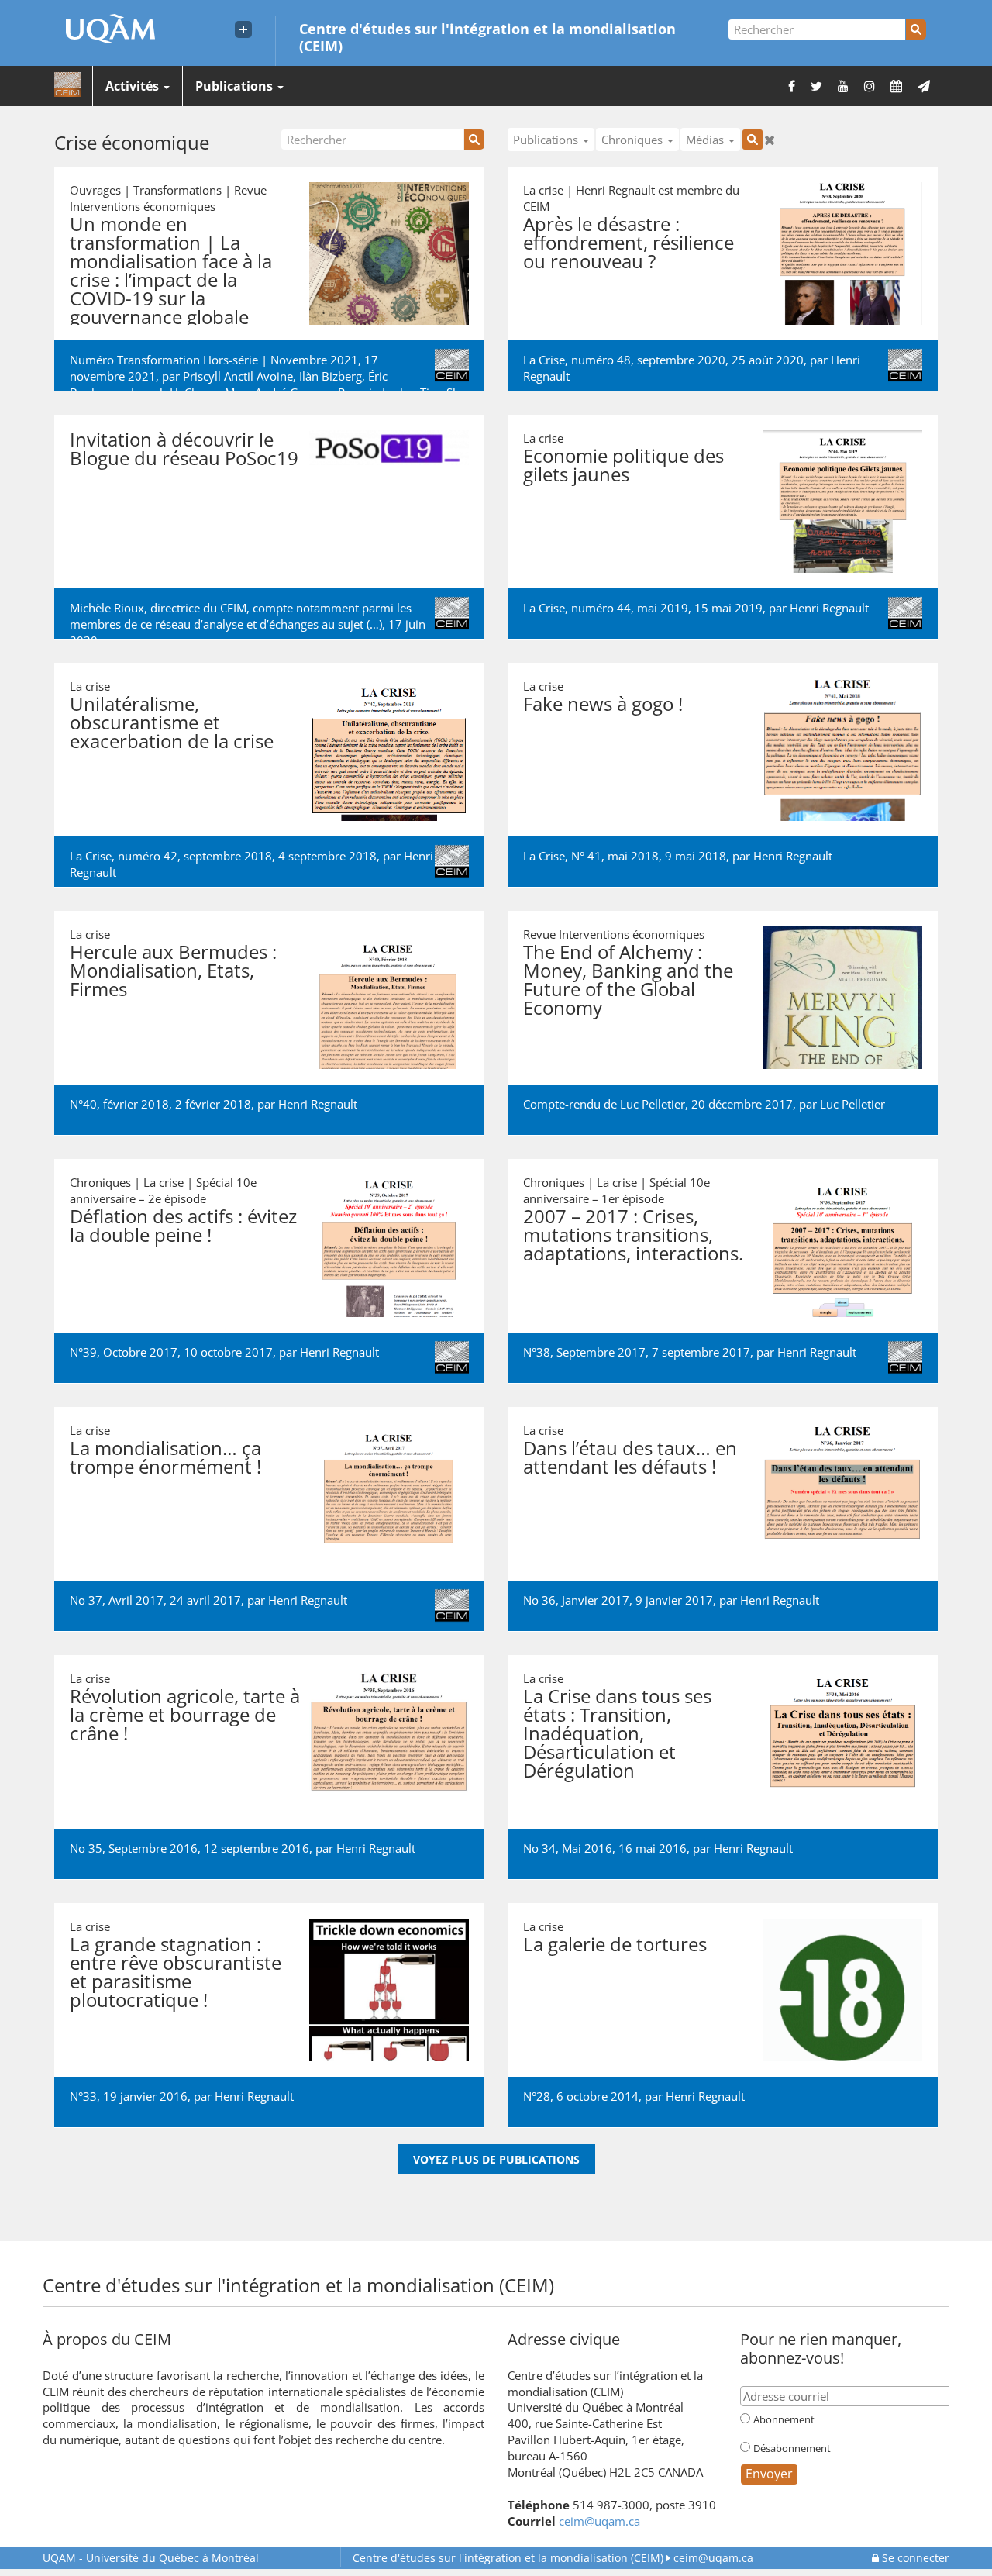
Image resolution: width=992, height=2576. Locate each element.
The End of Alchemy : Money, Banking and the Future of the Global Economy (628, 979)
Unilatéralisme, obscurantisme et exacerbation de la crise (172, 722)
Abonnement (784, 2419)
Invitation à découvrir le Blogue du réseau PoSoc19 (184, 448)
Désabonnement (792, 2448)
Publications (236, 86)
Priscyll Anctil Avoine (238, 376)
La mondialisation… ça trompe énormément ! (165, 1457)
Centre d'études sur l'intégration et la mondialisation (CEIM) (487, 36)
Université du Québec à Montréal (151, 2558)
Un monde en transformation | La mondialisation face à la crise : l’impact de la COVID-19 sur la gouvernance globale (171, 270)
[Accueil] (67, 85)
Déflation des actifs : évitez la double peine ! (183, 1225)
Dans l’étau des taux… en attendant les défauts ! (630, 1457)
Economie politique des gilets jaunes (623, 465)
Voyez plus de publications (496, 2159)
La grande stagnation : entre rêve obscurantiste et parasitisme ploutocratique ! (176, 1972)
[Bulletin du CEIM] (924, 86)
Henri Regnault (829, 608)
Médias (706, 140)
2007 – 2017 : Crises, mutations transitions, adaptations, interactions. (633, 1235)
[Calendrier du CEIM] (896, 86)
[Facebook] (792, 86)
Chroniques (634, 140)
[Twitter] (816, 86)
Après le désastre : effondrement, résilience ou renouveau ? (629, 242)
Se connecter (914, 2558)
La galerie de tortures (615, 1944)
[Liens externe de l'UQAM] (243, 29)
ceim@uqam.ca (599, 2521)
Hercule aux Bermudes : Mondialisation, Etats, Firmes (173, 970)
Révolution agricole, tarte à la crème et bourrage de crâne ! (185, 1714)
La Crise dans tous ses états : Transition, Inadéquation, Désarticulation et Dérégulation (617, 1733)
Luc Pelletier (852, 1104)
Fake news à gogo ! (603, 703)
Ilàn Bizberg (331, 376)
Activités (134, 86)
